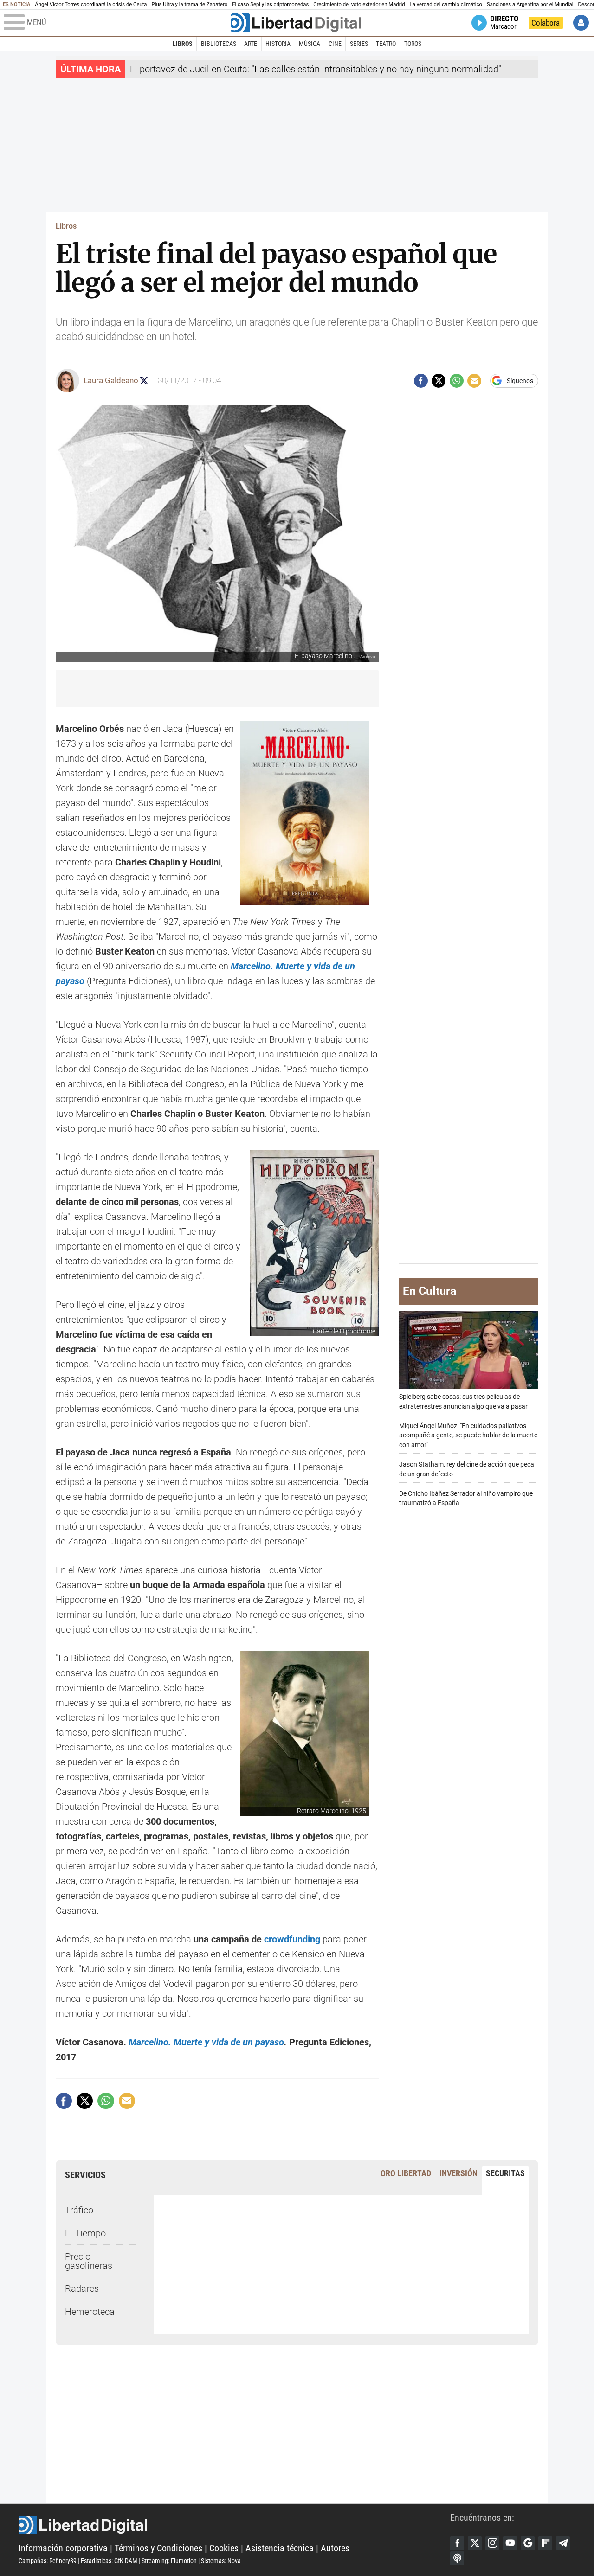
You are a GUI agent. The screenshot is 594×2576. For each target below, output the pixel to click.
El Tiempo (85, 2233)
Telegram (563, 2543)
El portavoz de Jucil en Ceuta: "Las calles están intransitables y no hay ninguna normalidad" (316, 69)
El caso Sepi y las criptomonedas (270, 4)
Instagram (492, 2543)
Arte (251, 44)
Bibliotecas (219, 44)
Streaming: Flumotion (169, 2561)
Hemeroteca (90, 2312)
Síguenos (520, 381)
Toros (413, 44)
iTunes (457, 2558)
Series (359, 44)
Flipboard (545, 2543)
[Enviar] (457, 381)
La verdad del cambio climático (446, 4)
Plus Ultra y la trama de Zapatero (190, 4)
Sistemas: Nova (221, 2561)
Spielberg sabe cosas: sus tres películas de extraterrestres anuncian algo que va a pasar (463, 1402)
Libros (183, 44)
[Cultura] (296, 23)
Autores (335, 2548)
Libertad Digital (234, 2525)
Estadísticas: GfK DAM (109, 2561)
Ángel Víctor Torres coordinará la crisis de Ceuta (91, 4)
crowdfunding (292, 1939)
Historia (278, 44)
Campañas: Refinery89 (48, 2561)
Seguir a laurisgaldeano (144, 381)
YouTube (510, 2543)
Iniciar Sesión (581, 23)
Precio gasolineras (89, 2261)
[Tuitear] (439, 381)
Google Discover (528, 2543)
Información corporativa (63, 2548)
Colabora (546, 23)
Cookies (224, 2548)
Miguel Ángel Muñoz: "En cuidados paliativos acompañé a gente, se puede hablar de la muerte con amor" (468, 1435)
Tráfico (79, 2210)
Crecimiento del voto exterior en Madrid (359, 4)
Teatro (386, 44)
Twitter (475, 2543)
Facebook (457, 2543)
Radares (82, 2288)
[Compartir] (421, 381)
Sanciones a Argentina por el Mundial (530, 4)
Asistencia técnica (280, 2548)
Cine (335, 44)
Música (310, 44)
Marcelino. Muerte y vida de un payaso (206, 2042)
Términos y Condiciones (158, 2548)
